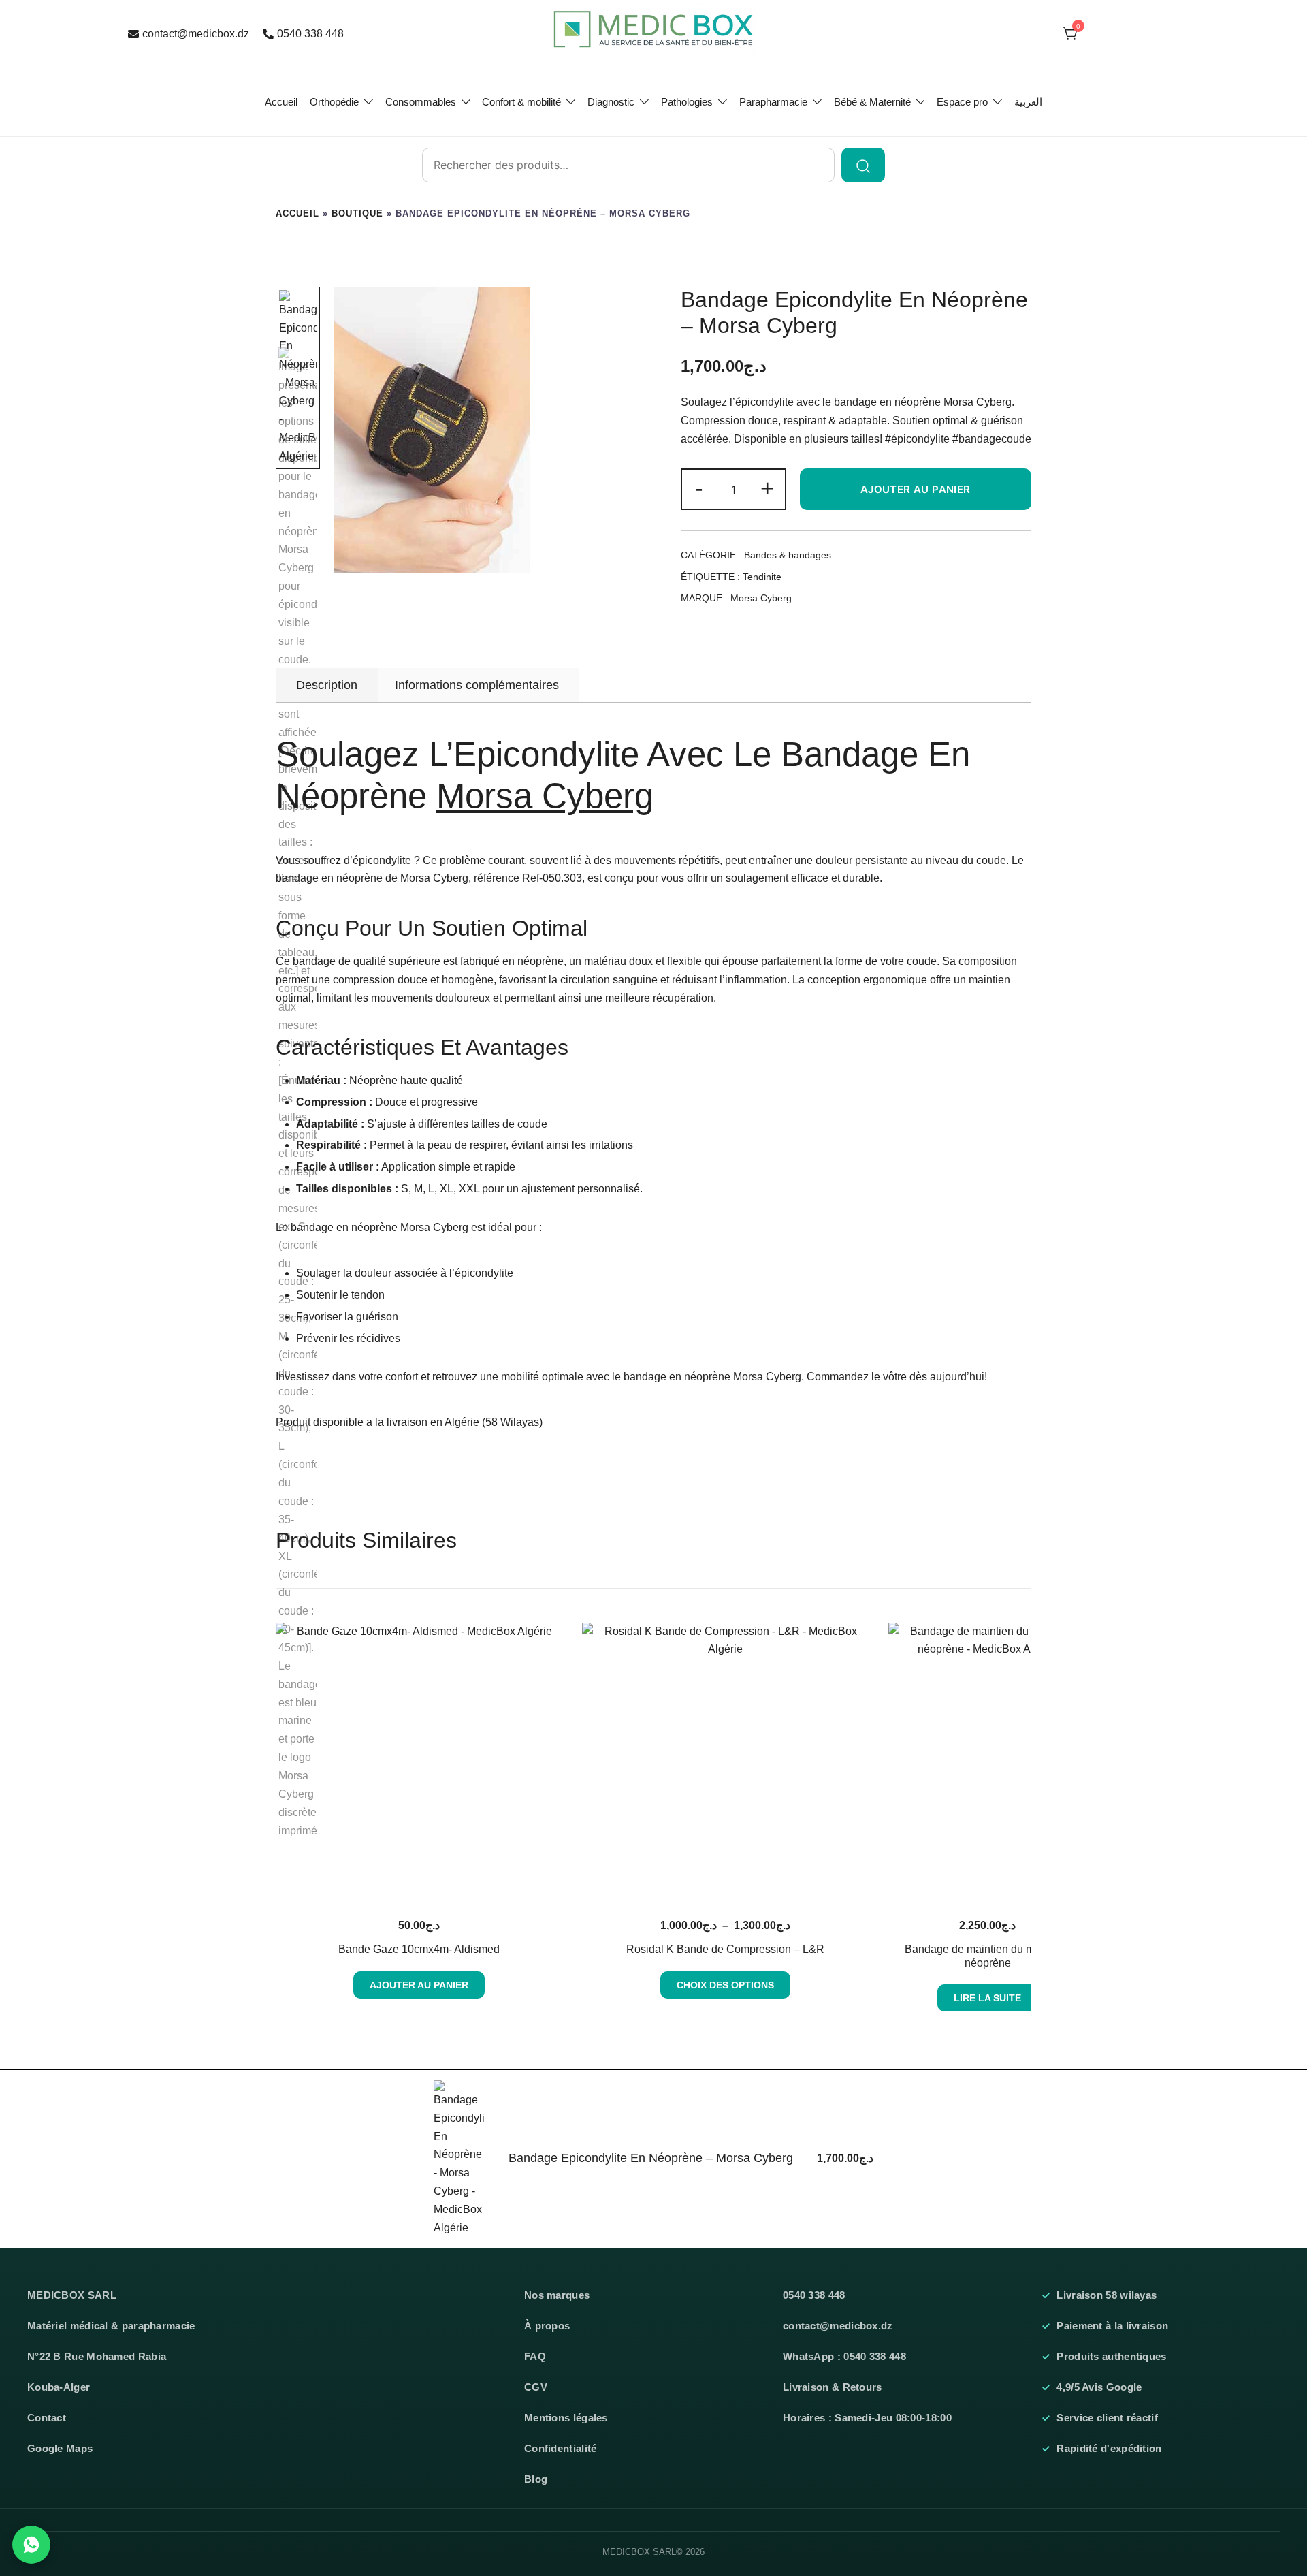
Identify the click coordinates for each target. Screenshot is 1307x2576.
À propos (547, 2326)
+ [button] (767, 488)
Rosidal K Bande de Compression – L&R (725, 1949)
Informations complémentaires (477, 685)
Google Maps (60, 2449)
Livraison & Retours (833, 2387)
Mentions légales (566, 2418)
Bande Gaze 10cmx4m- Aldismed (419, 1949)
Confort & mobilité (521, 102)
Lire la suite (987, 1998)
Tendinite (762, 577)
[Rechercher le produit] (863, 165)
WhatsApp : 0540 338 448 (844, 2357)
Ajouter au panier (916, 489)
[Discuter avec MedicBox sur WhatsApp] (31, 2545)
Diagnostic (611, 102)
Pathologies (687, 102)
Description (327, 685)
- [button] (699, 488)
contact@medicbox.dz (196, 34)
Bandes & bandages (788, 555)
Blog (536, 2479)
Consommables (421, 102)
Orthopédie (334, 102)
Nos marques (557, 2295)
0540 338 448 (310, 34)
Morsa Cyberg (761, 598)
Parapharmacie (773, 102)
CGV (536, 2387)
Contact (47, 2418)
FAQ (535, 2357)
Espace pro (962, 102)
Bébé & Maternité (872, 102)
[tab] (327, 685)
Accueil (281, 102)
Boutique (357, 213)
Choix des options (725, 1985)
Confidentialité (561, 2449)
